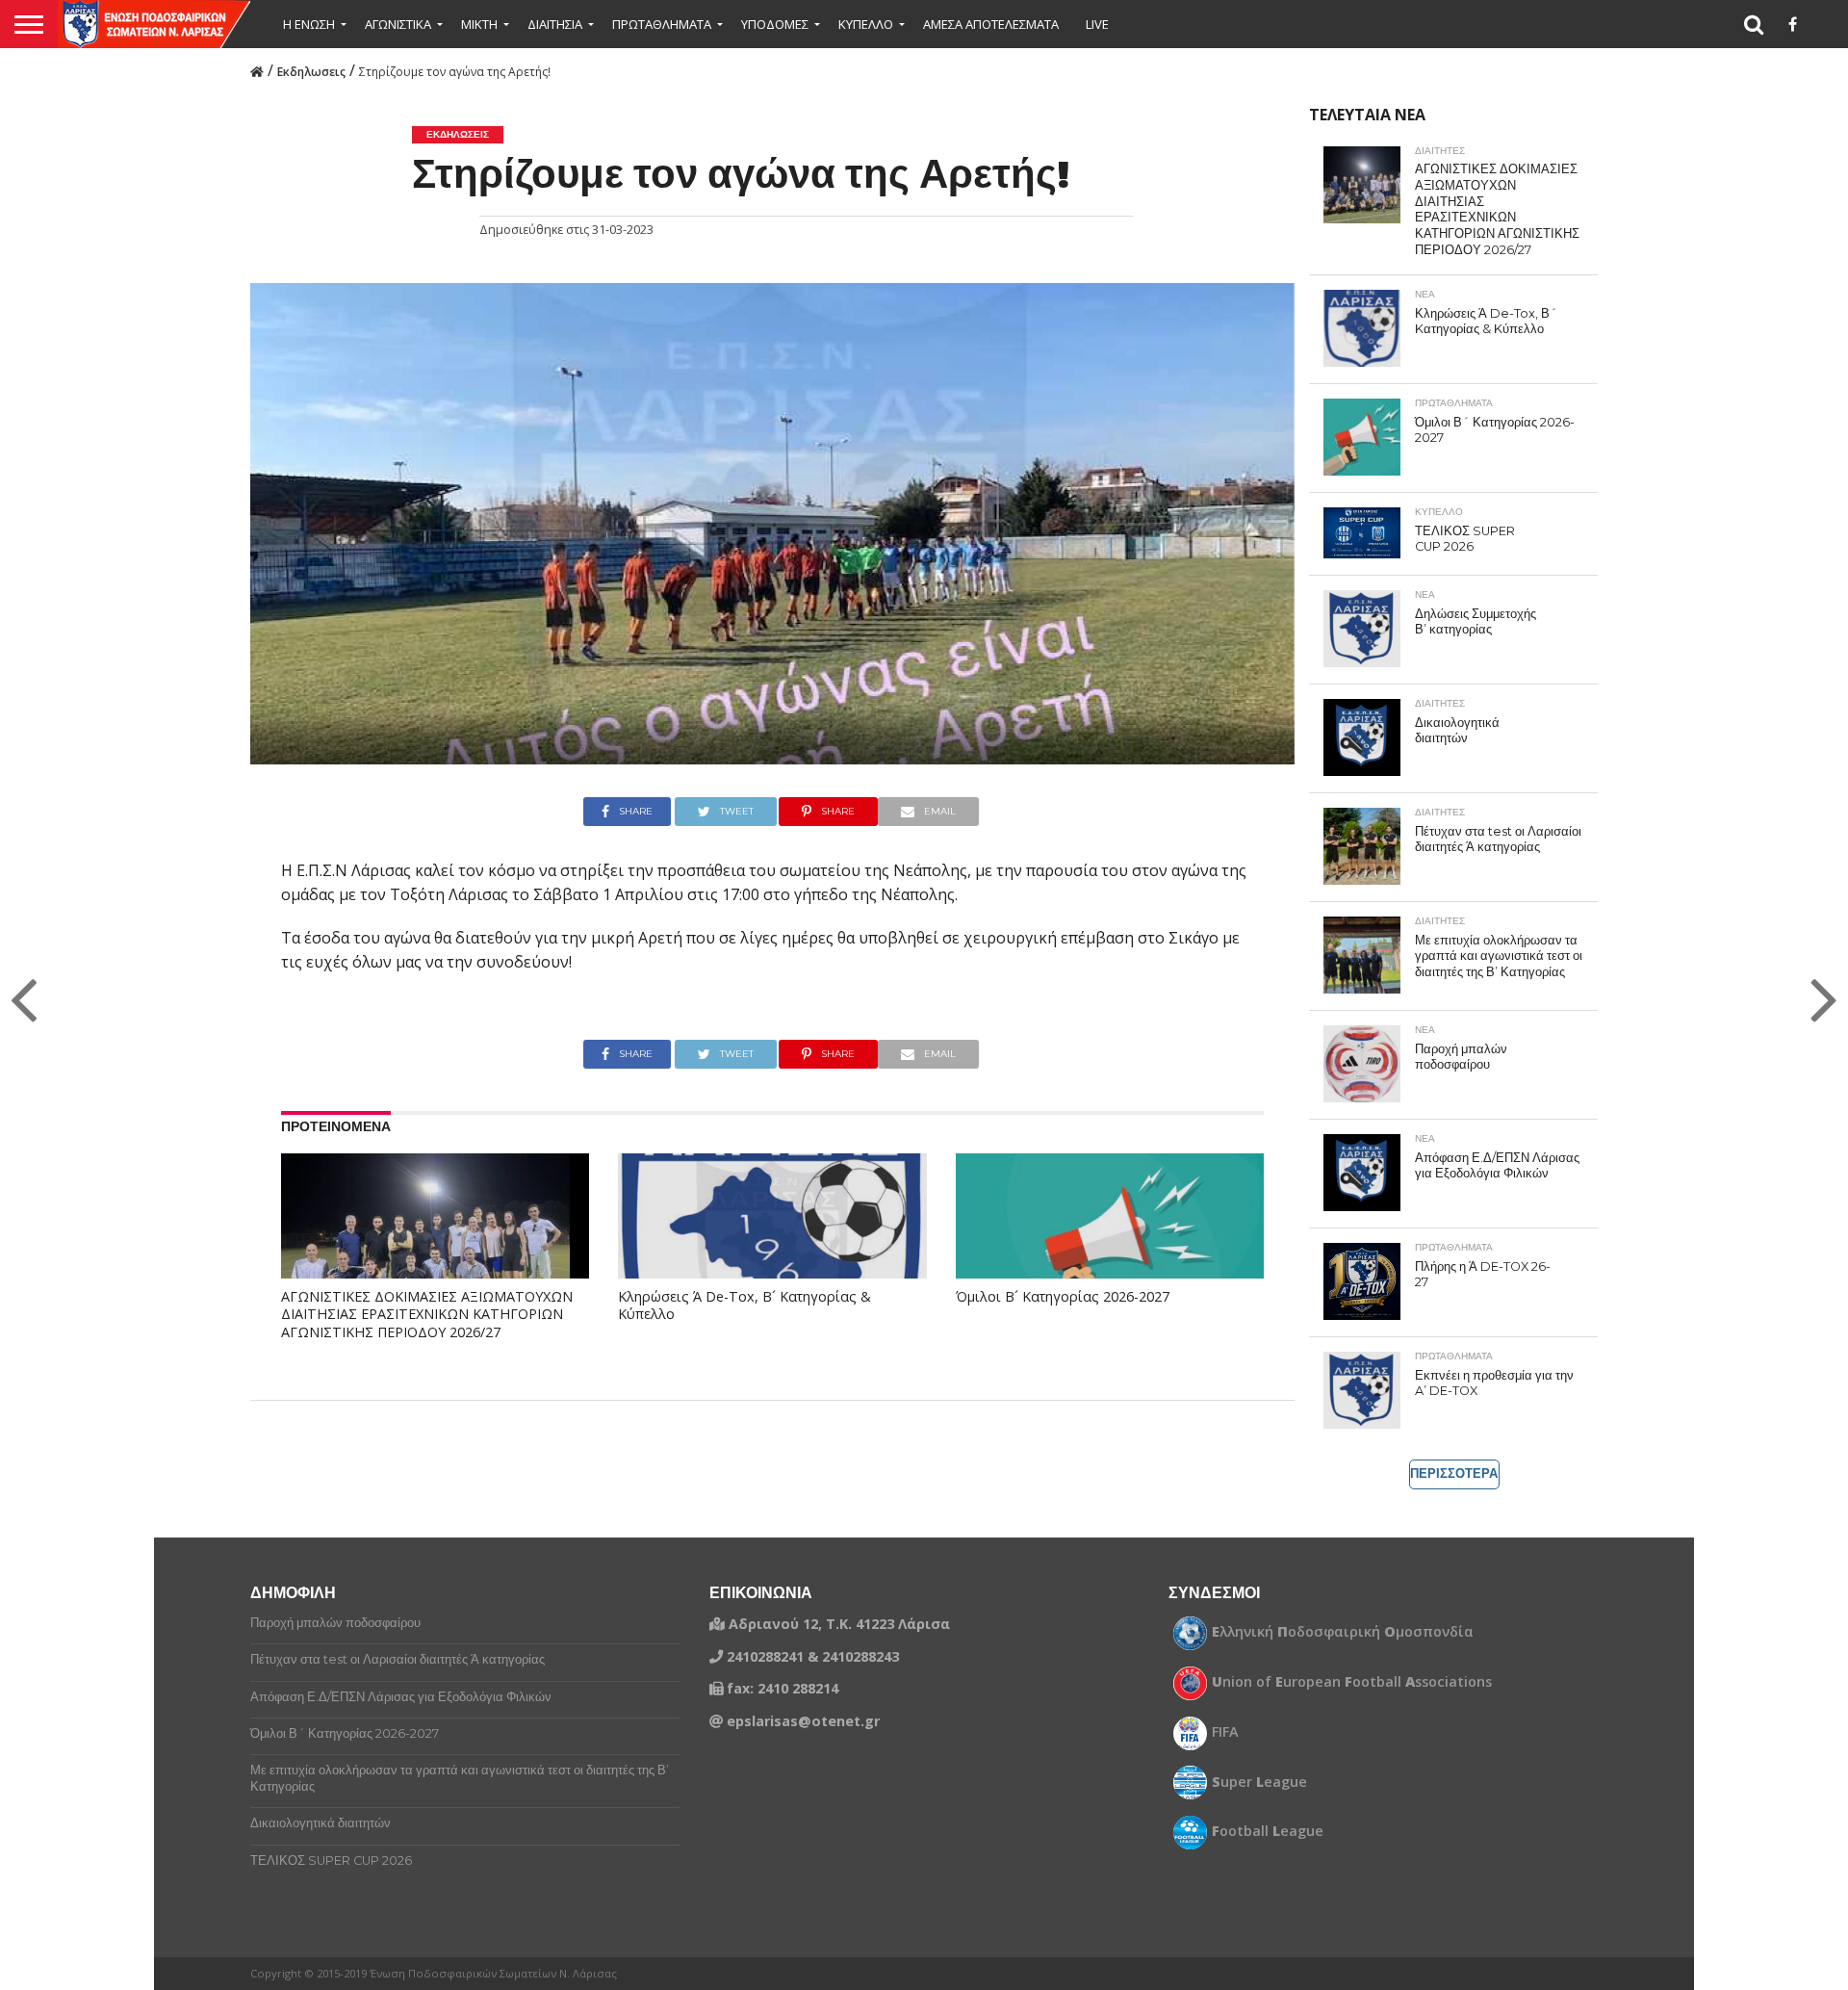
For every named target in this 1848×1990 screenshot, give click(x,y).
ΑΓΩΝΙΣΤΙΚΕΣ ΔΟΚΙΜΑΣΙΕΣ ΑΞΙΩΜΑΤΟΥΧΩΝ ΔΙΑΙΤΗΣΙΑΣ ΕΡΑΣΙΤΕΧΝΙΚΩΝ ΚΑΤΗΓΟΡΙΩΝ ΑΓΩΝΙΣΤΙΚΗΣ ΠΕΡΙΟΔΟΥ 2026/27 (427, 1315)
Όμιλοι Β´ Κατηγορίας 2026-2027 (1063, 1297)
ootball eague (1268, 1831)
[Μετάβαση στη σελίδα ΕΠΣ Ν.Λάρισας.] (257, 70)
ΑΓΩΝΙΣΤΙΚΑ (398, 24)
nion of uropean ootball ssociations (1352, 1682)
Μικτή (479, 24)
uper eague (1259, 1782)
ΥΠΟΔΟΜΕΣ (775, 24)
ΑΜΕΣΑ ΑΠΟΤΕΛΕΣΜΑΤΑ (991, 24)
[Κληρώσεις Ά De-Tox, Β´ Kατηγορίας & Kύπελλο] (772, 1246)
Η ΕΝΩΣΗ (309, 24)
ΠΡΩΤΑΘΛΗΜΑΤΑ (662, 24)
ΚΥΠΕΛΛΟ (866, 24)
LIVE (1097, 24)
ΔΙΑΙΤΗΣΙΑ (555, 24)
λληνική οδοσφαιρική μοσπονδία (1343, 1632)
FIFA (1225, 1732)
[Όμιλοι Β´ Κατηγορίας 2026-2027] (1110, 1246)
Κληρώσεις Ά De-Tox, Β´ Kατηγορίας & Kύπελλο (744, 1306)
